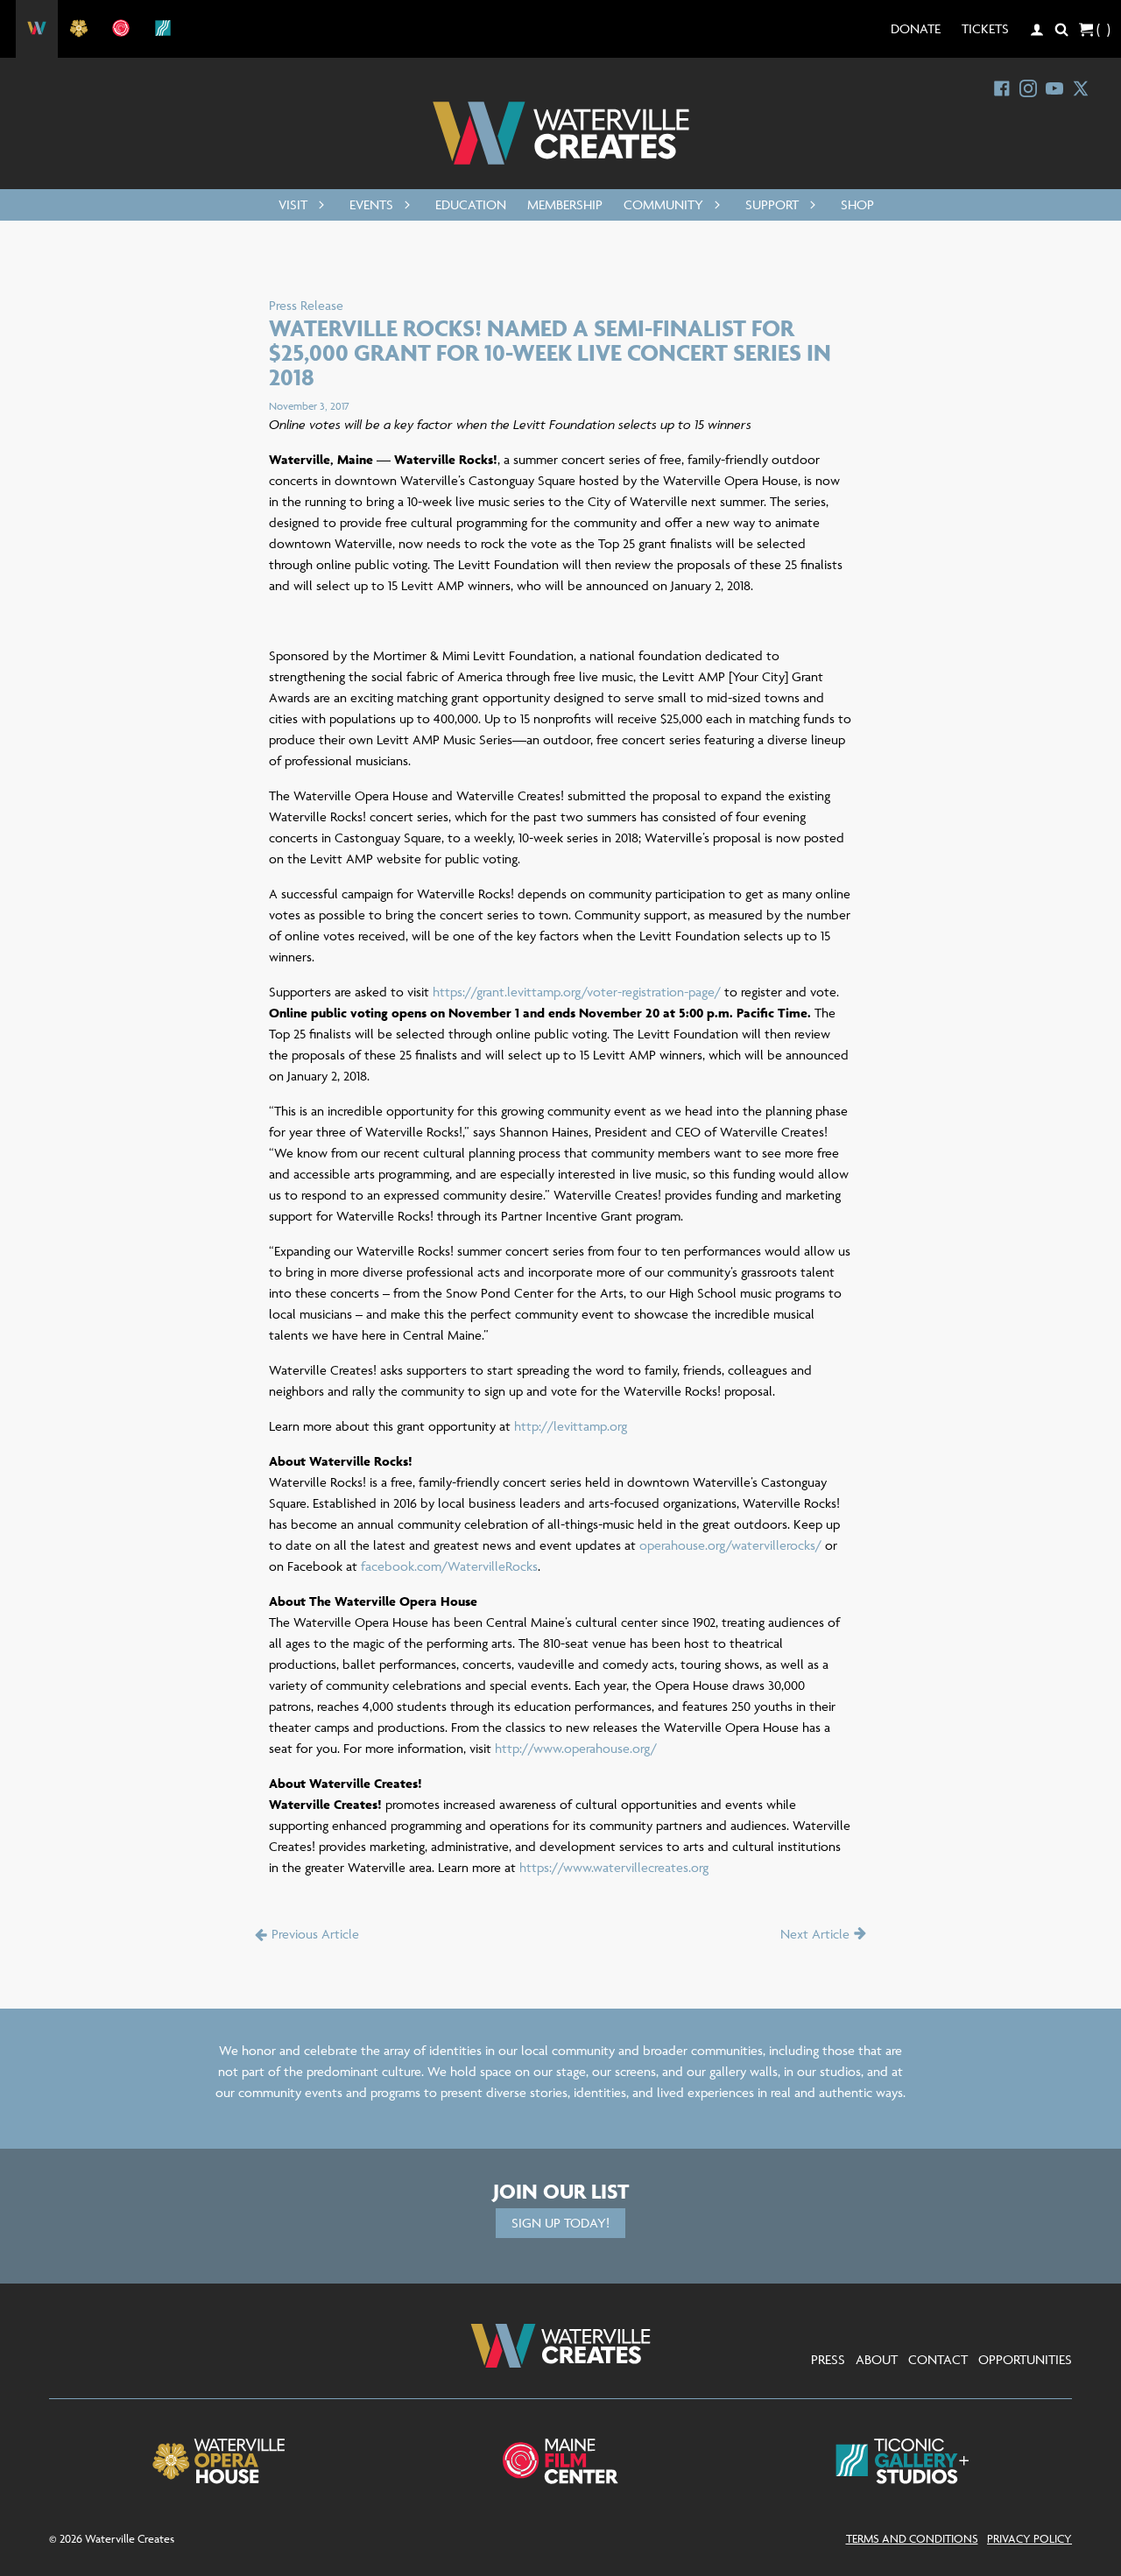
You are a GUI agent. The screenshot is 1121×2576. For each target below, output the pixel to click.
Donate (916, 28)
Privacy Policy (1029, 2538)
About (877, 2359)
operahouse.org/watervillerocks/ (730, 1545)
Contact (938, 2359)
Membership (565, 204)
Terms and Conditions (912, 2538)
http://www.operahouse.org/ (576, 1748)
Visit (293, 204)
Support (772, 204)
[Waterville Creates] (561, 133)
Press (828, 2359)
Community (663, 204)
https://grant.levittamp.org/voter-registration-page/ (577, 992)
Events (371, 204)
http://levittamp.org (571, 1426)
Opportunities (1025, 2359)
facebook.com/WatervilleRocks (449, 1566)
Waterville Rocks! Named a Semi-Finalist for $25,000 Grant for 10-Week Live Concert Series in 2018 (550, 352)
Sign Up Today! (560, 2223)
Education (471, 204)
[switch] (318, 205)
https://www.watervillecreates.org (614, 1867)
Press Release (306, 305)
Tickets (985, 28)
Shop (857, 204)
